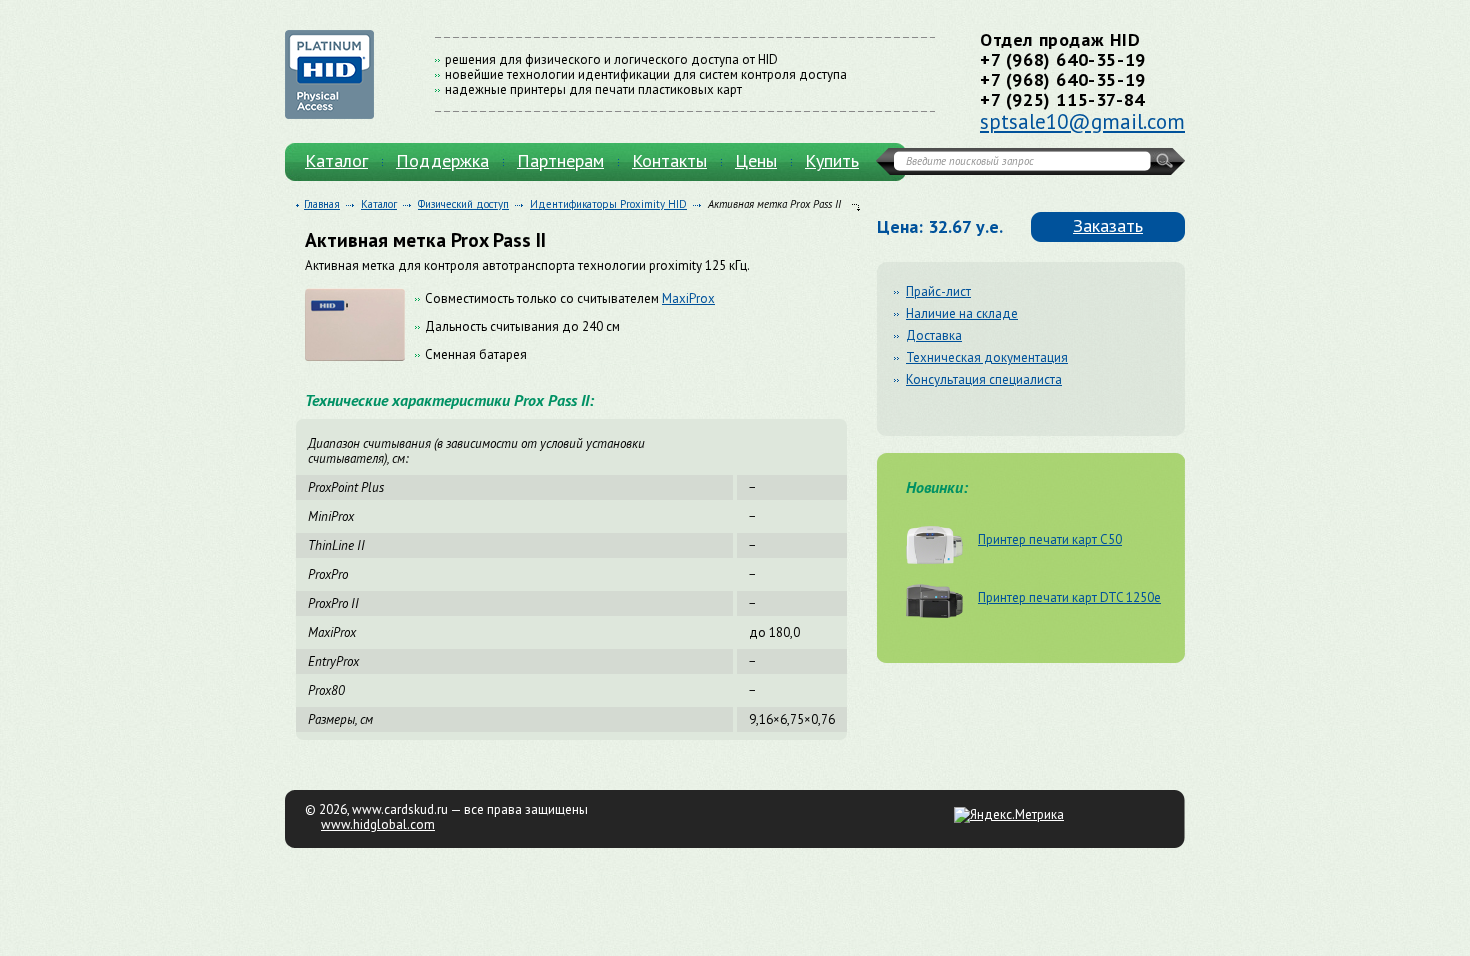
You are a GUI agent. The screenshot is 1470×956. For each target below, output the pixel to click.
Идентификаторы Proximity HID (608, 204)
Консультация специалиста (984, 379)
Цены (756, 160)
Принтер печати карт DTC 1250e (1069, 597)
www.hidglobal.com (378, 824)
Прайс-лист (938, 291)
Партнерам (560, 160)
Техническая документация (987, 357)
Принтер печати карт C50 (1050, 539)
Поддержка (442, 160)
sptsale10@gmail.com (1082, 121)
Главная (322, 204)
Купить (832, 160)
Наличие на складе (962, 313)
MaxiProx (688, 298)
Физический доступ (463, 204)
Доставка (934, 335)
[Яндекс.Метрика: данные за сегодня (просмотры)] (1009, 815)
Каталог (336, 160)
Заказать (1108, 225)
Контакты (669, 160)
